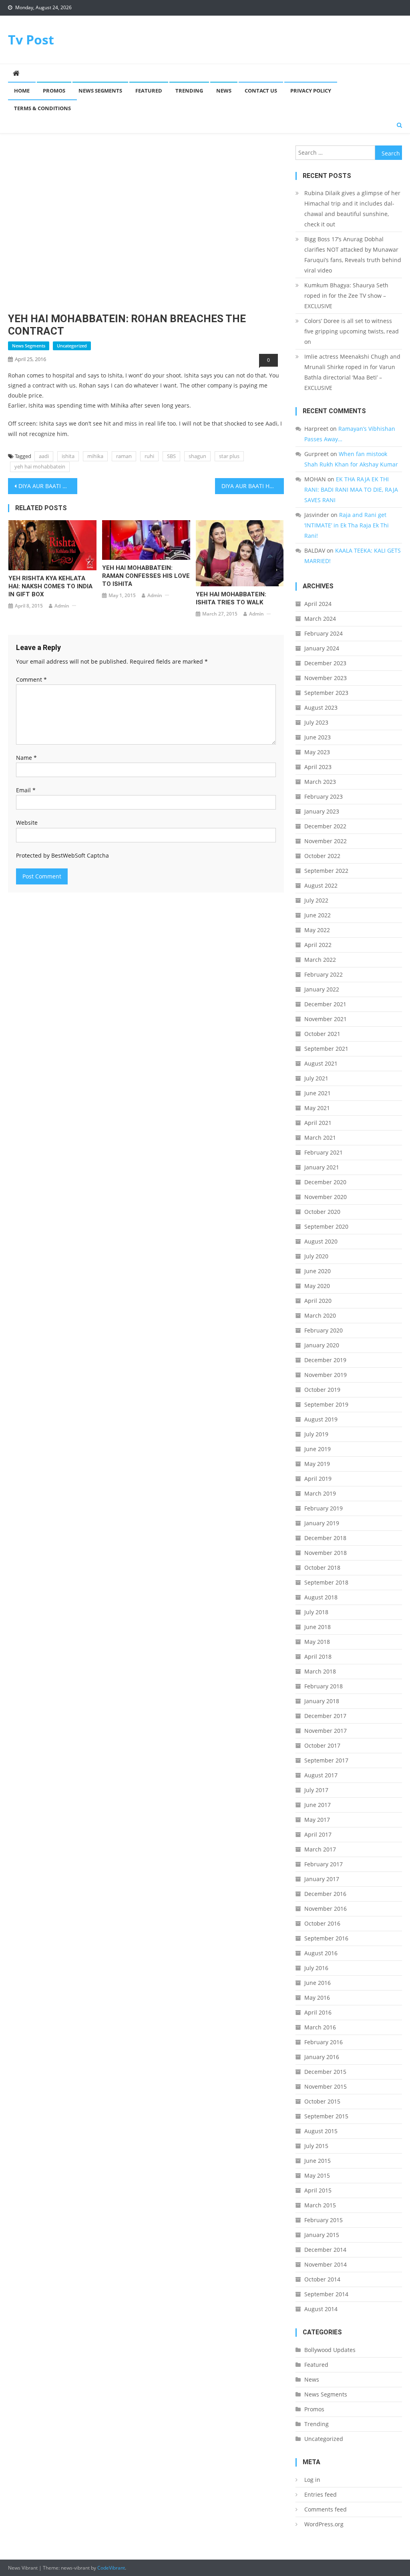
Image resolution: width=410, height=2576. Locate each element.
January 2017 (322, 1879)
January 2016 (322, 2057)
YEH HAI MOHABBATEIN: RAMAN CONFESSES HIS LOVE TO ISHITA (146, 576)
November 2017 (326, 1731)
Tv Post (31, 39)
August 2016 (321, 1953)
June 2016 (318, 1983)
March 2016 (320, 2027)
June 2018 (318, 1627)
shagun (197, 456)
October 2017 (322, 1745)
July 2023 (316, 722)
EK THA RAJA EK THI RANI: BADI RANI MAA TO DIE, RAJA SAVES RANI (351, 490)
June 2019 (318, 1449)
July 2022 (316, 900)
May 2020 (317, 1286)
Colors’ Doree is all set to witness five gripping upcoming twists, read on (352, 331)
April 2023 (318, 767)
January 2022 (322, 989)
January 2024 (322, 648)
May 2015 (317, 2175)
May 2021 (317, 1108)
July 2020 (316, 1256)
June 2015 (318, 2161)
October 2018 (322, 1568)
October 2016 (322, 1923)
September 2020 (326, 1226)
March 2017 (320, 1849)
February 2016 (324, 2042)
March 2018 (320, 1671)
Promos (54, 91)
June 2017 (318, 1805)
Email (26, 790)
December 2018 (325, 1538)
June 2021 (318, 1093)
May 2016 (317, 1998)
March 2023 (320, 782)
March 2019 (320, 1493)
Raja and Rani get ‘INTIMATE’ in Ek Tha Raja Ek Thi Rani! (347, 525)
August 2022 (321, 885)
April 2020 (318, 1301)
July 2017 (316, 1790)
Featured (149, 91)
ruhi (149, 456)
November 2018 (326, 1553)
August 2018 (321, 1597)
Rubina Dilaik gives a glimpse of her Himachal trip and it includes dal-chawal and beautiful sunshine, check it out (352, 209)
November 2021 (326, 1019)
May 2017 (317, 1820)
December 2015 (325, 2072)
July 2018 (316, 1612)
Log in (312, 2480)
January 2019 (322, 1523)
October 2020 (322, 1212)
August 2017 (321, 1775)
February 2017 (324, 1864)
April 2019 (318, 1479)
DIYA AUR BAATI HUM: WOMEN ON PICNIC (48, 486)
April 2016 (318, 2012)
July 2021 (316, 1078)
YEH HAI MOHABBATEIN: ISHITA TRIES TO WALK (231, 598)
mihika (95, 456)
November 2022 (326, 841)
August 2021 (321, 1063)
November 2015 (326, 2086)
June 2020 (318, 1271)
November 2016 (326, 1909)
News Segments (100, 91)
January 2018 (322, 1701)
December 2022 (325, 826)
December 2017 (325, 1716)
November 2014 (326, 2264)
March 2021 (320, 1138)
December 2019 (325, 1360)
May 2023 (317, 752)
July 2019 (316, 1434)
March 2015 (320, 2205)
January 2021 (322, 1167)
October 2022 (322, 856)
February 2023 (324, 796)
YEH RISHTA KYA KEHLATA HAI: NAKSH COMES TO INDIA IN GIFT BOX (50, 586)
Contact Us (261, 91)
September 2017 (326, 1760)
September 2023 (326, 693)
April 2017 (318, 1834)
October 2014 (322, 2279)
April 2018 (318, 1656)
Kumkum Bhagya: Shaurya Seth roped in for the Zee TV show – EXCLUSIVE (346, 296)
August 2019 (321, 1419)
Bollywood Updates (330, 2350)
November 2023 (326, 678)
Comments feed (326, 2509)
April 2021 (318, 1123)
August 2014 (321, 2309)
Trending (189, 91)
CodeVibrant (111, 2568)
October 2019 (322, 1390)
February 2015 (324, 2220)
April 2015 (318, 2190)
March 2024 (320, 619)
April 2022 (318, 945)
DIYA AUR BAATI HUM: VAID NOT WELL (253, 486)
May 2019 (317, 1464)
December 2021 (325, 1004)
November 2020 (326, 1197)
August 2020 (321, 1241)
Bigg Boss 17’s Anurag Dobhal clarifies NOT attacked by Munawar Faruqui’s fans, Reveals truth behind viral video (353, 255)
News (224, 91)
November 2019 (326, 1375)
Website (27, 823)
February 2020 (324, 1330)
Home (22, 91)
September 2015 (326, 2116)
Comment (31, 679)
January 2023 (322, 811)
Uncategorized (72, 346)
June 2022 (318, 915)
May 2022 (317, 930)
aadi (44, 456)
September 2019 (326, 1404)
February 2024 (324, 633)
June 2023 (318, 737)
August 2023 (321, 708)
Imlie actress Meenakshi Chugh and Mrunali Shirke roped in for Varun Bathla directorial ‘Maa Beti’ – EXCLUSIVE (352, 372)
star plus (229, 456)
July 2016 (316, 1968)
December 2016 (325, 1894)
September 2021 (326, 1049)
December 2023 (325, 663)
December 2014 (325, 2250)
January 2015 (322, 2235)
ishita (68, 456)
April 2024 (318, 604)
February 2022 (324, 974)
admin (62, 606)
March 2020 (320, 1315)
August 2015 (321, 2131)
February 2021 (324, 1152)
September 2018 (326, 1582)
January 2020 (322, 1345)
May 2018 (317, 1642)
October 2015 (322, 2101)
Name (26, 758)
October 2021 (322, 1034)
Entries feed (321, 2494)
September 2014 (326, 2294)
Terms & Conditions (42, 108)
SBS (171, 456)
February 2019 (324, 1508)
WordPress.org (324, 2524)
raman (124, 456)
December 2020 (325, 1182)
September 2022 (326, 871)
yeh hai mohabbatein (40, 466)
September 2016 (326, 1938)
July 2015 (316, 2146)
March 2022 (320, 960)
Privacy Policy (311, 91)
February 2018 (324, 1686)
